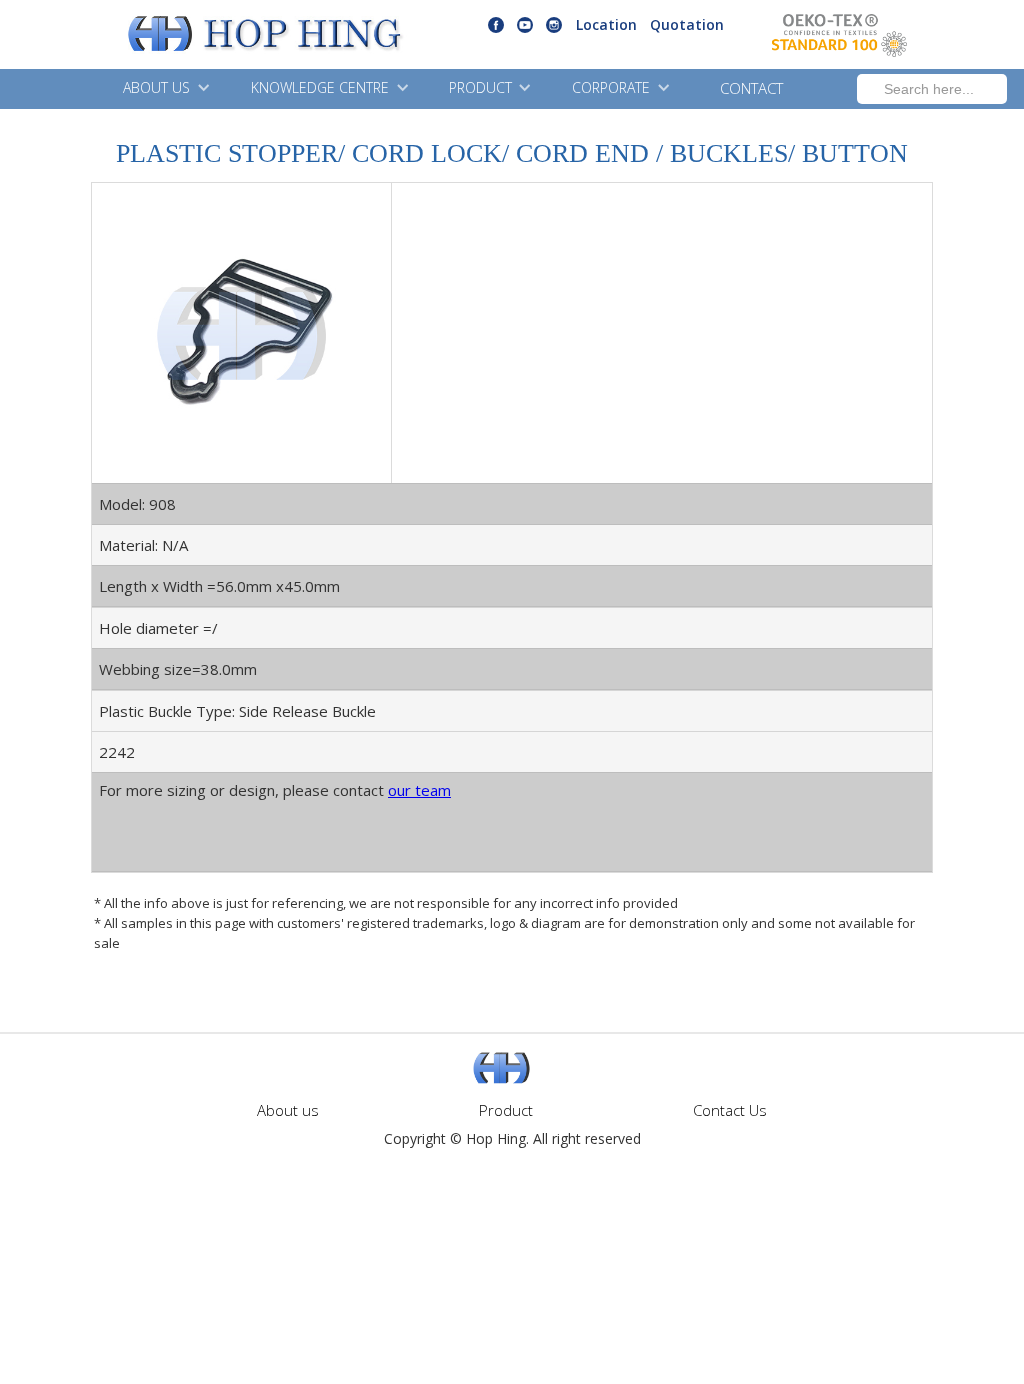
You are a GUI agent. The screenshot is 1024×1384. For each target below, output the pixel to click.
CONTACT (751, 88)
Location (606, 24)
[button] (164, 89)
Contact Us (730, 1110)
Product (506, 1110)
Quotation (687, 24)
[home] (214, 35)
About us (288, 1110)
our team (419, 790)
